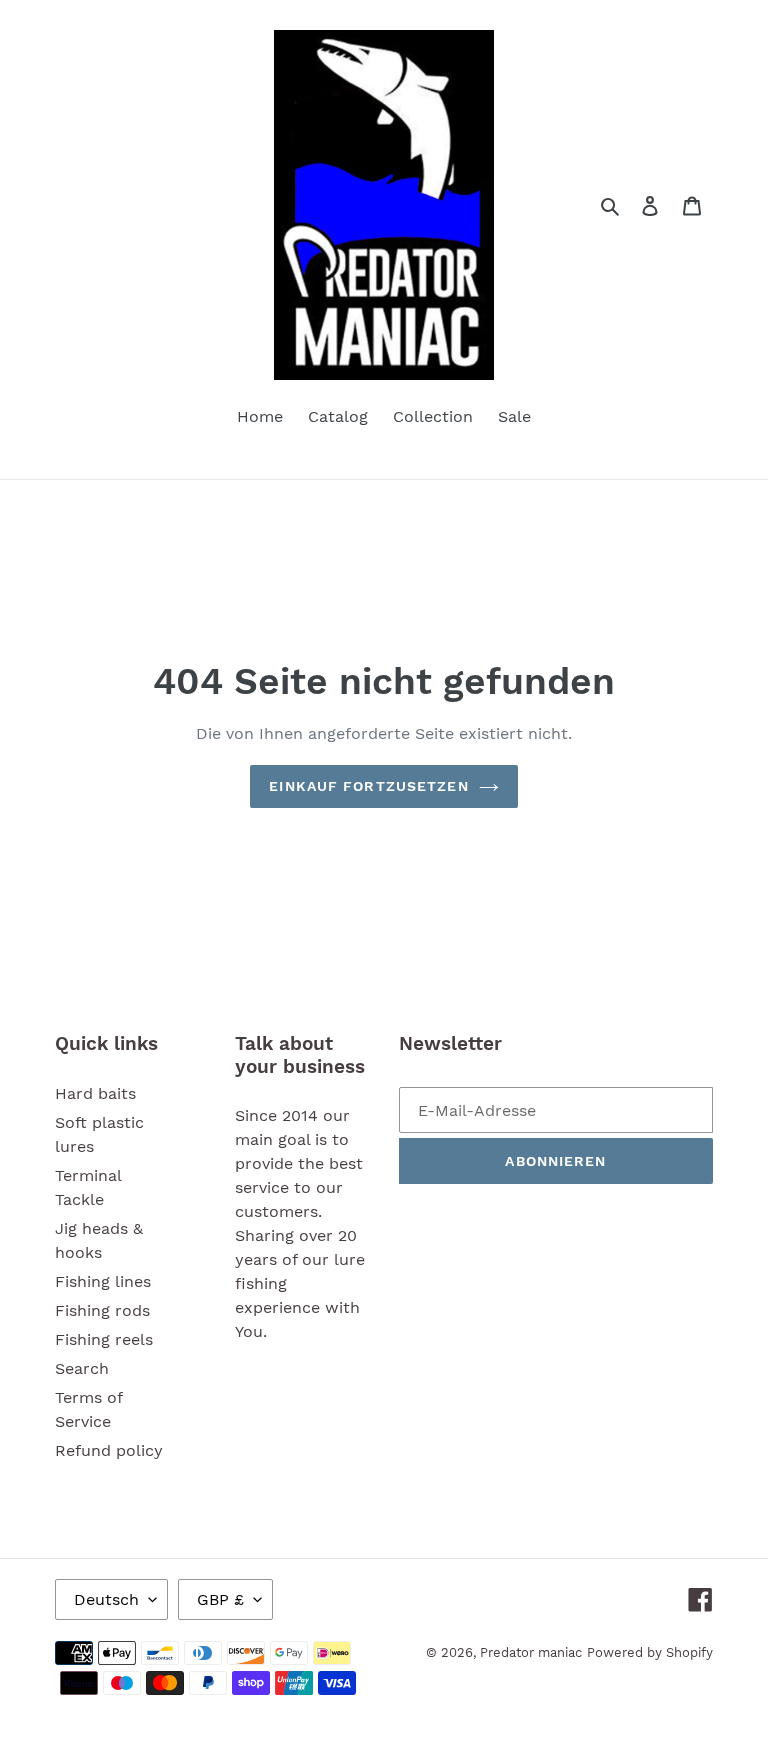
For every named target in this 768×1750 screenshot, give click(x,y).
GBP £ (220, 1599)
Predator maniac (531, 1652)
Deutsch (106, 1599)
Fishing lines (103, 1281)
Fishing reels (104, 1339)
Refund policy (109, 1450)
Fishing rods (102, 1310)
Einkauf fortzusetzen (368, 786)
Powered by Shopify (650, 1652)
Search (82, 1368)
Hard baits (95, 1093)
